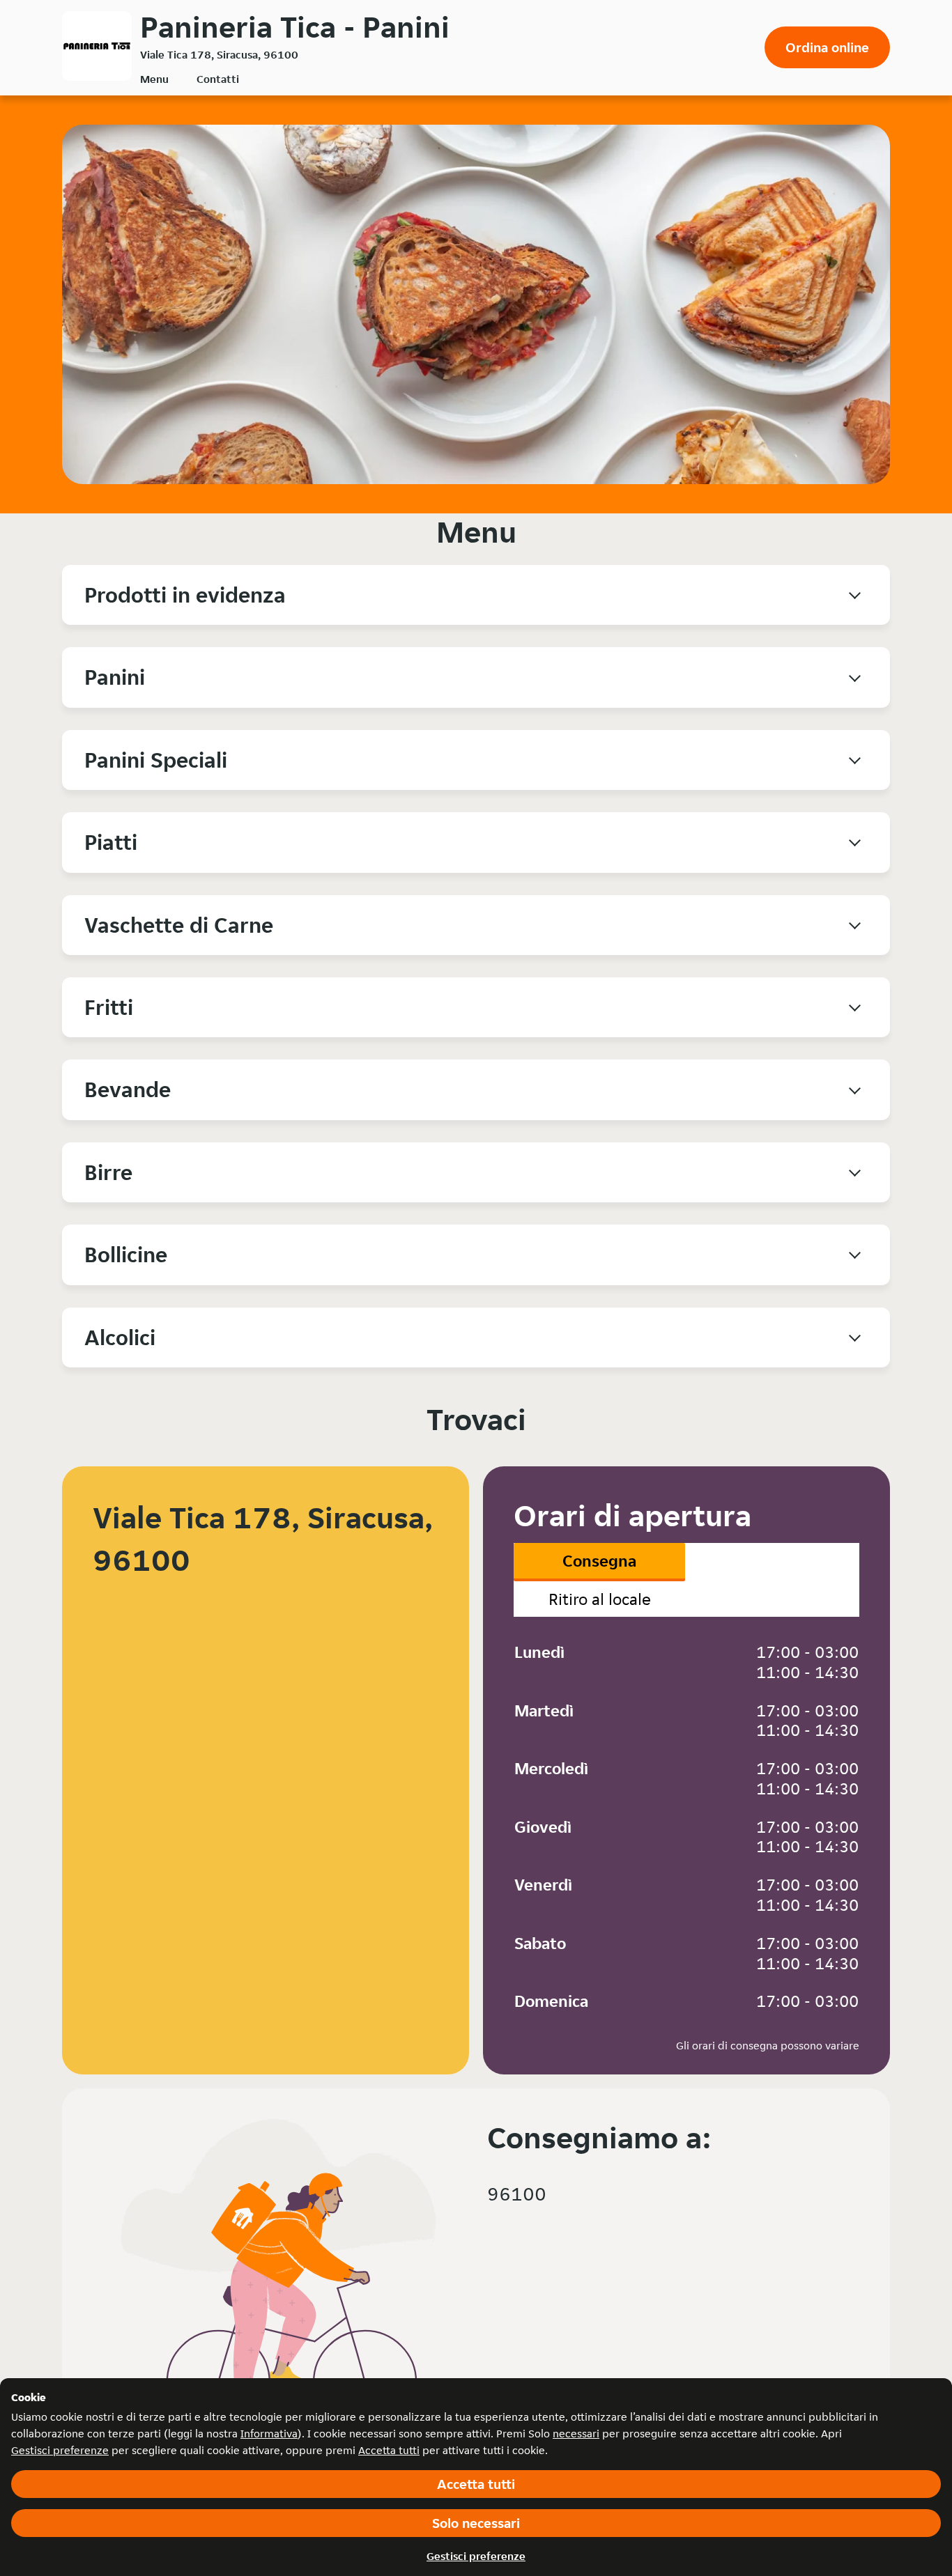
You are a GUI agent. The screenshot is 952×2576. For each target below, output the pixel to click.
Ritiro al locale (600, 1599)
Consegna (599, 1561)
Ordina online (827, 47)
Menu (154, 79)
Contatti (218, 79)
